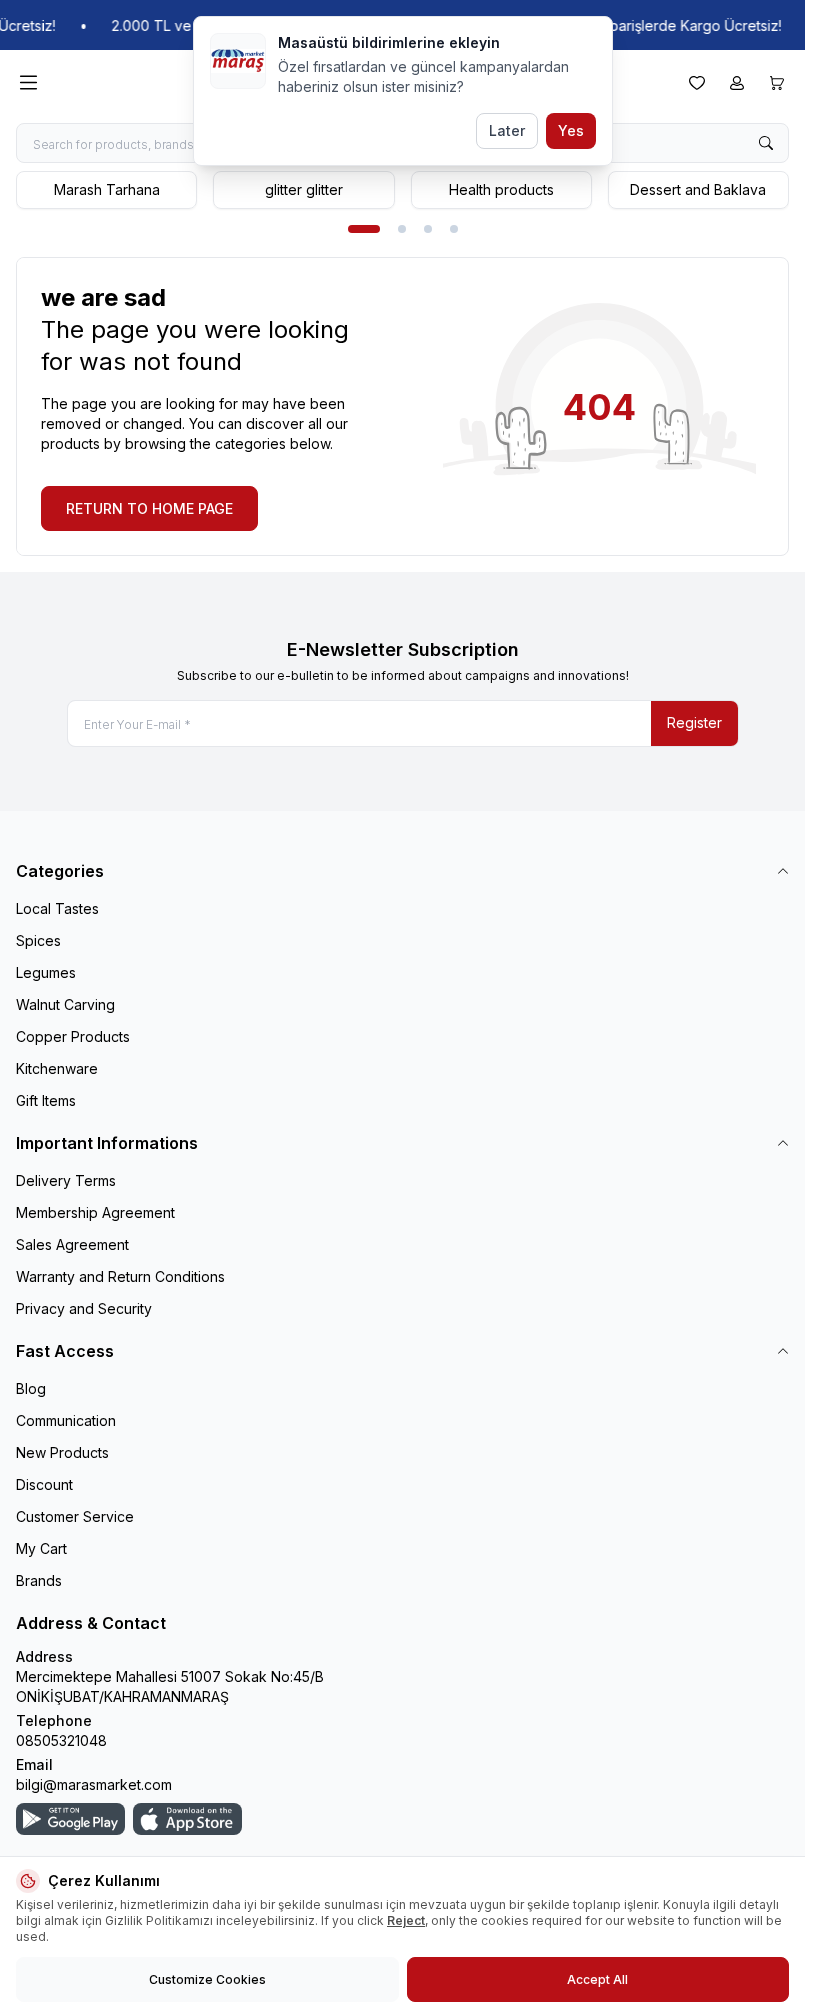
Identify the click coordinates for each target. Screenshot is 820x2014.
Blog (31, 1388)
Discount (44, 1484)
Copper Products (73, 1036)
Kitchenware (57, 1068)
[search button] (766, 143)
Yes (571, 130)
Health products (501, 189)
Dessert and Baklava (698, 189)
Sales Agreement (72, 1244)
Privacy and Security (84, 1308)
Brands (39, 1580)
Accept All (597, 1979)
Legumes (46, 972)
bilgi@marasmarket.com (94, 1784)
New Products (62, 1452)
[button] (364, 229)
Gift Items (46, 1100)
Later (507, 130)
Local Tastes (57, 908)
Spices (38, 940)
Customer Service (75, 1516)
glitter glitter (304, 189)
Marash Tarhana (107, 189)
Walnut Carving (65, 1004)
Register (694, 722)
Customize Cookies (207, 1979)
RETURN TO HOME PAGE (149, 508)
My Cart (41, 1548)
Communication (66, 1420)
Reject (406, 1920)
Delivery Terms (66, 1180)
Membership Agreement (95, 1212)
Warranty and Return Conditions (120, 1276)
